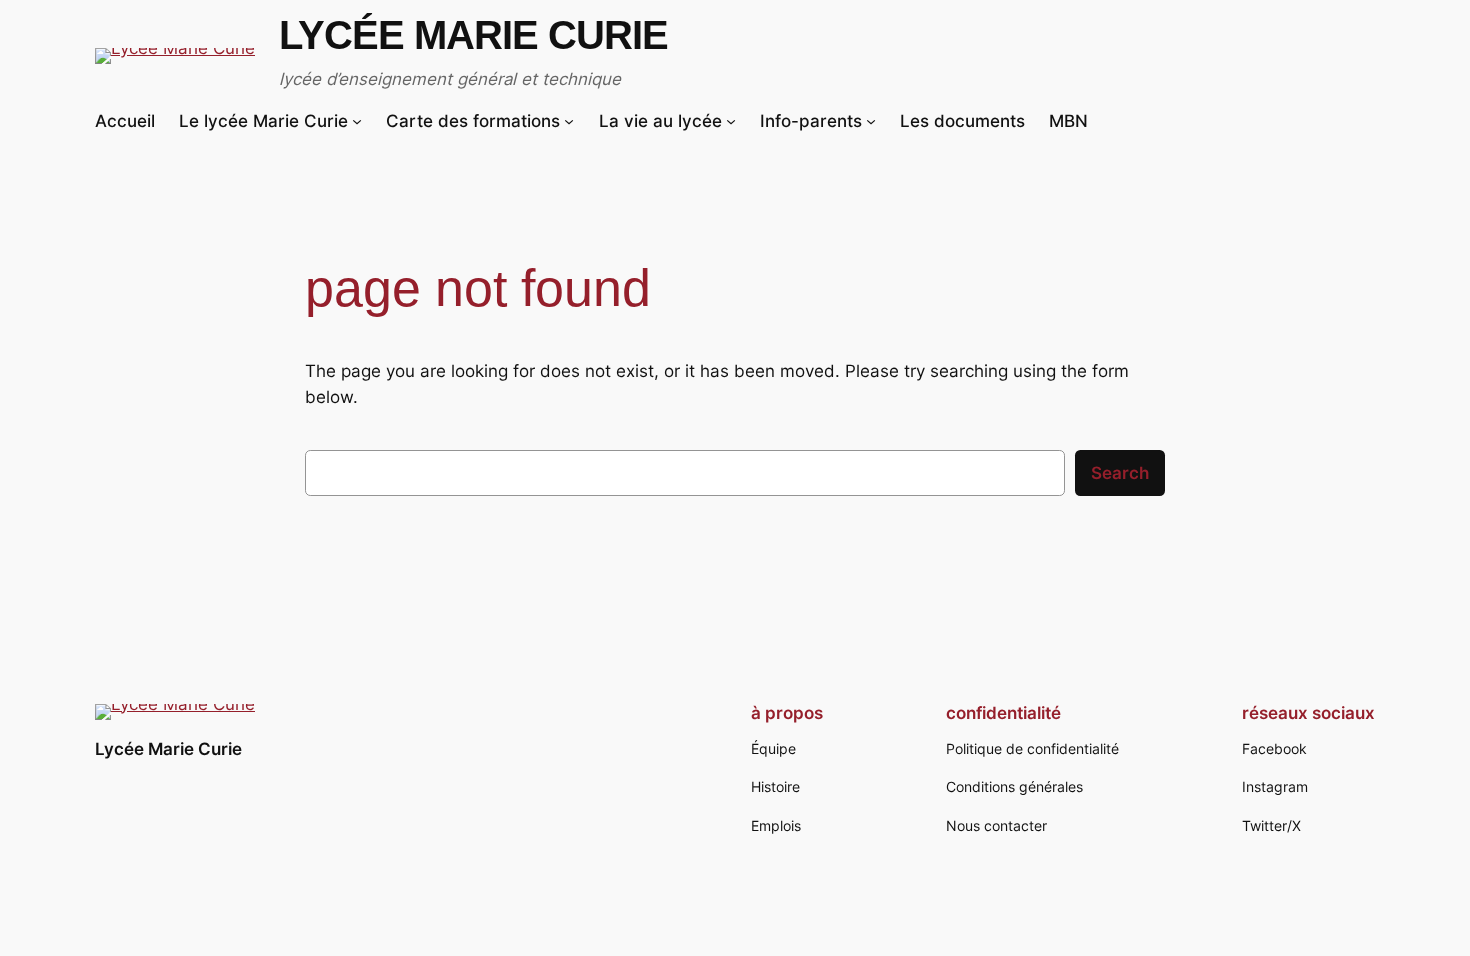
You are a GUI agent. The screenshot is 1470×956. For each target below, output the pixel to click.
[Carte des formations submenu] (569, 121)
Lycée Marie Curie (473, 35)
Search (1120, 473)
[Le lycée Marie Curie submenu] (357, 121)
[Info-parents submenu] (871, 121)
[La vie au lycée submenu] (731, 121)
